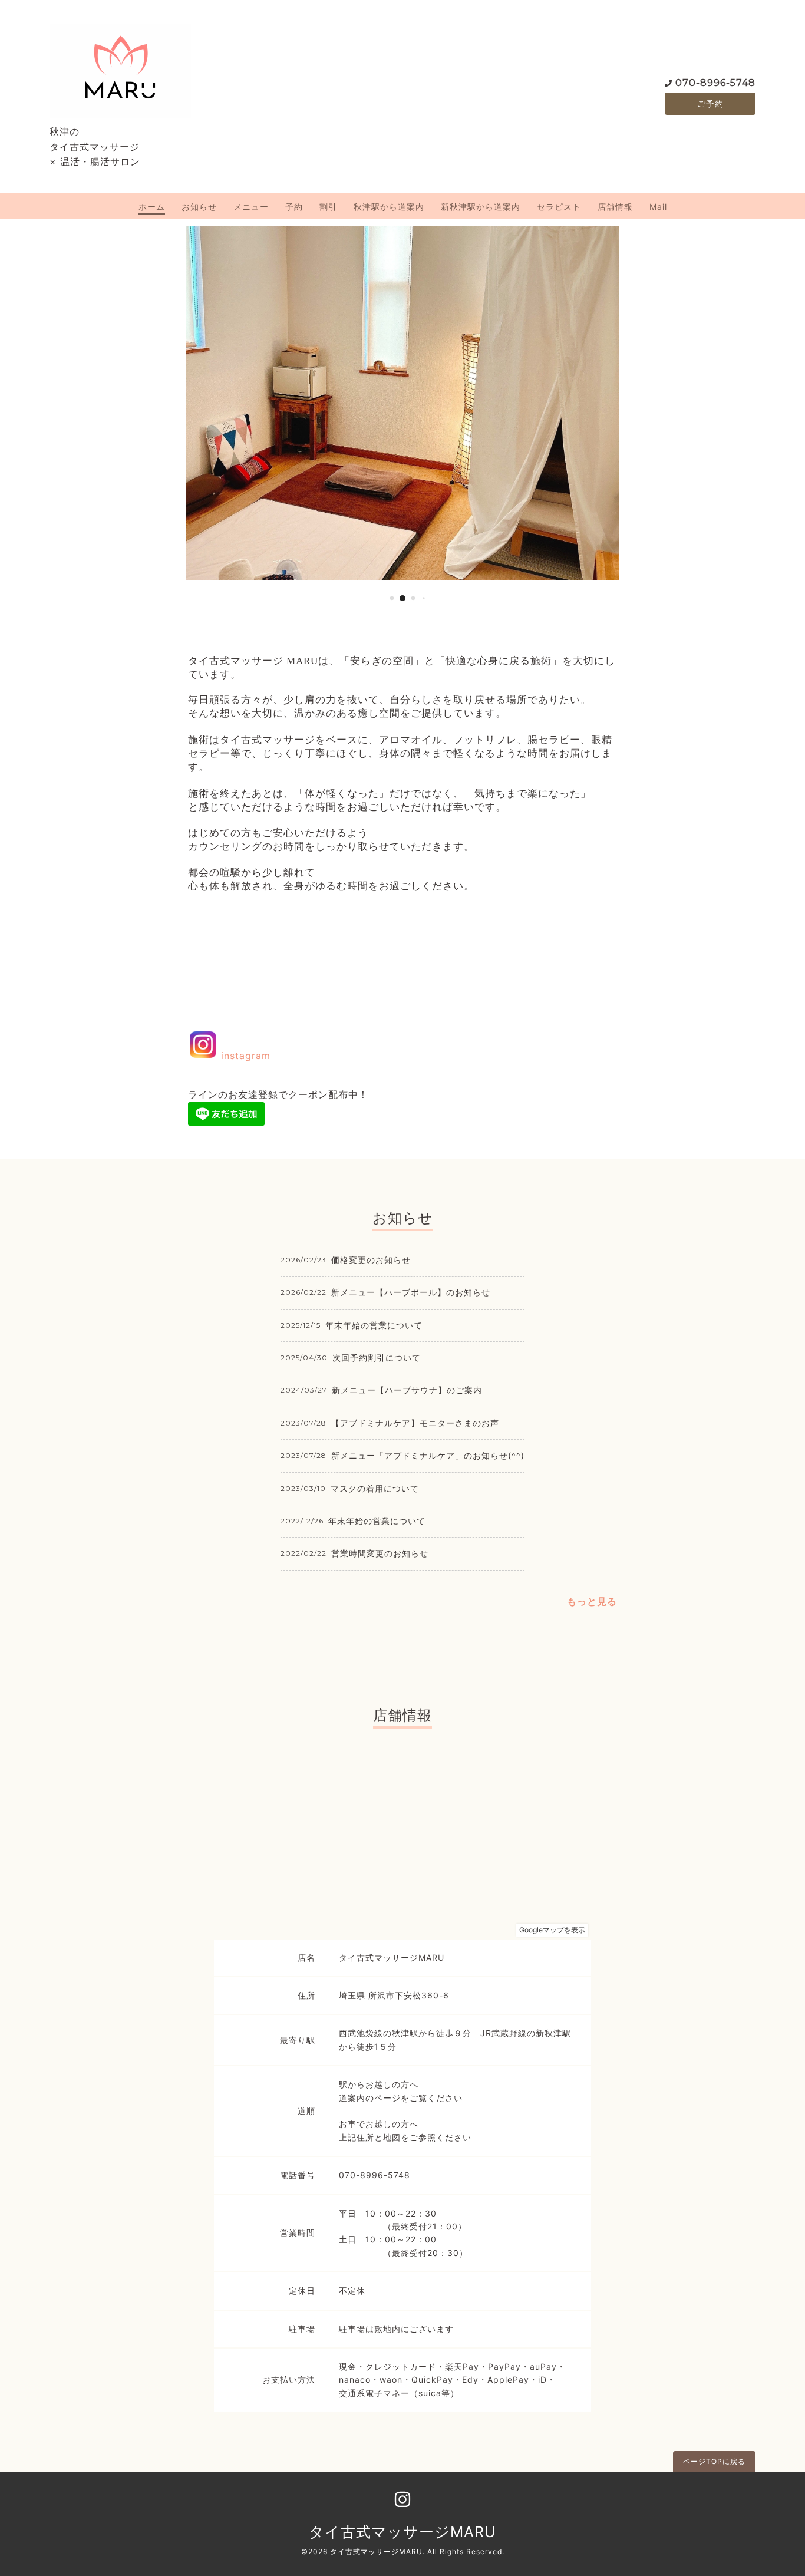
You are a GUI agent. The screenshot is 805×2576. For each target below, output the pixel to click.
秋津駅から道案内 (389, 207)
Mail (658, 207)
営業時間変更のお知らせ (380, 1553)
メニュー (251, 207)
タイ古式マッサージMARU (402, 2532)
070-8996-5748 (715, 83)
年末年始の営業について (374, 1325)
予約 (294, 207)
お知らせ (199, 207)
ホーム (152, 207)
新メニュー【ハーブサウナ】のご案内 (407, 1390)
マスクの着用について (375, 1488)
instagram (244, 1056)
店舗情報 (615, 207)
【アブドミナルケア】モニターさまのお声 (415, 1423)
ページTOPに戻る (714, 2461)
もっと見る (592, 1601)
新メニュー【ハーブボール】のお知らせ (411, 1292)
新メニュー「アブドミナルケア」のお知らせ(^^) (428, 1455)
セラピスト (559, 207)
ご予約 (710, 103)
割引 (328, 207)
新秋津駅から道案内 (481, 207)
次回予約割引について (377, 1358)
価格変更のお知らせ (371, 1260)
